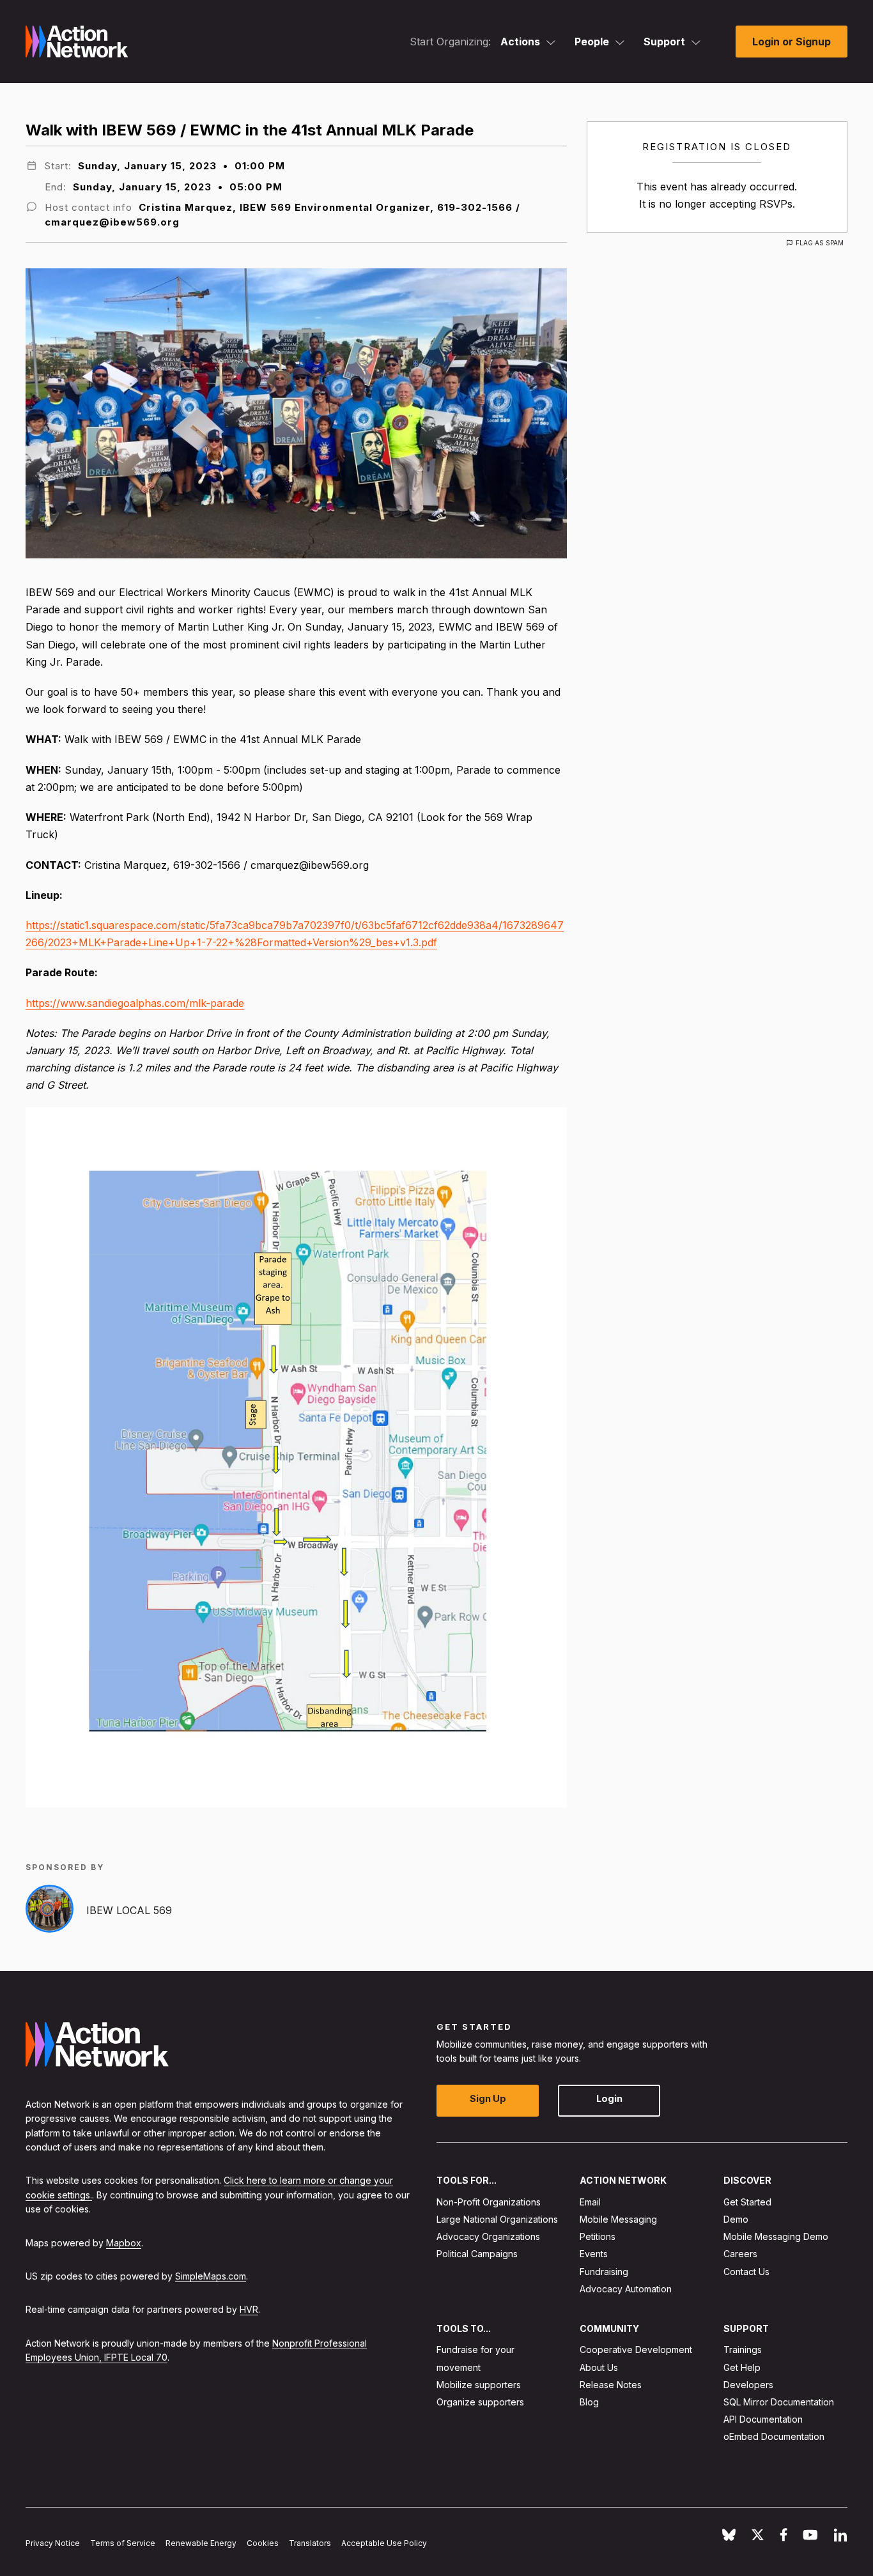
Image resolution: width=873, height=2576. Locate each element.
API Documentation (763, 2420)
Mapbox (124, 2243)
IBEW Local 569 (129, 1910)
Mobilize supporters (479, 2385)
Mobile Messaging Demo (776, 2237)
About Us (599, 2367)
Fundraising (604, 2272)
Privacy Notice (53, 2544)
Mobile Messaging (618, 2219)
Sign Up (488, 2099)
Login (609, 2099)
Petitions (598, 2237)
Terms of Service (123, 2544)
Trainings (743, 2350)
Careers (740, 2254)
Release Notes (611, 2385)
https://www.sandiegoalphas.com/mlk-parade (135, 1003)
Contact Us (746, 2272)
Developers (748, 2385)
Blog (589, 2402)
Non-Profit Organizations (489, 2202)
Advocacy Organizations (488, 2237)
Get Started (747, 2202)
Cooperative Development (636, 2350)
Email (590, 2202)
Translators (310, 2544)
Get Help (742, 2367)
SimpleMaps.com (211, 2276)
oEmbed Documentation (774, 2437)
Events (594, 2254)
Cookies (263, 2544)
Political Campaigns (477, 2254)
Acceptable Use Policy (384, 2544)
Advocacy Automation (626, 2289)
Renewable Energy (201, 2544)
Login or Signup (792, 42)
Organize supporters (480, 2402)
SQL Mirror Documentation (779, 2402)
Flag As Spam (820, 243)
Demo (736, 2219)
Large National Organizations (497, 2219)
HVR (249, 2310)
